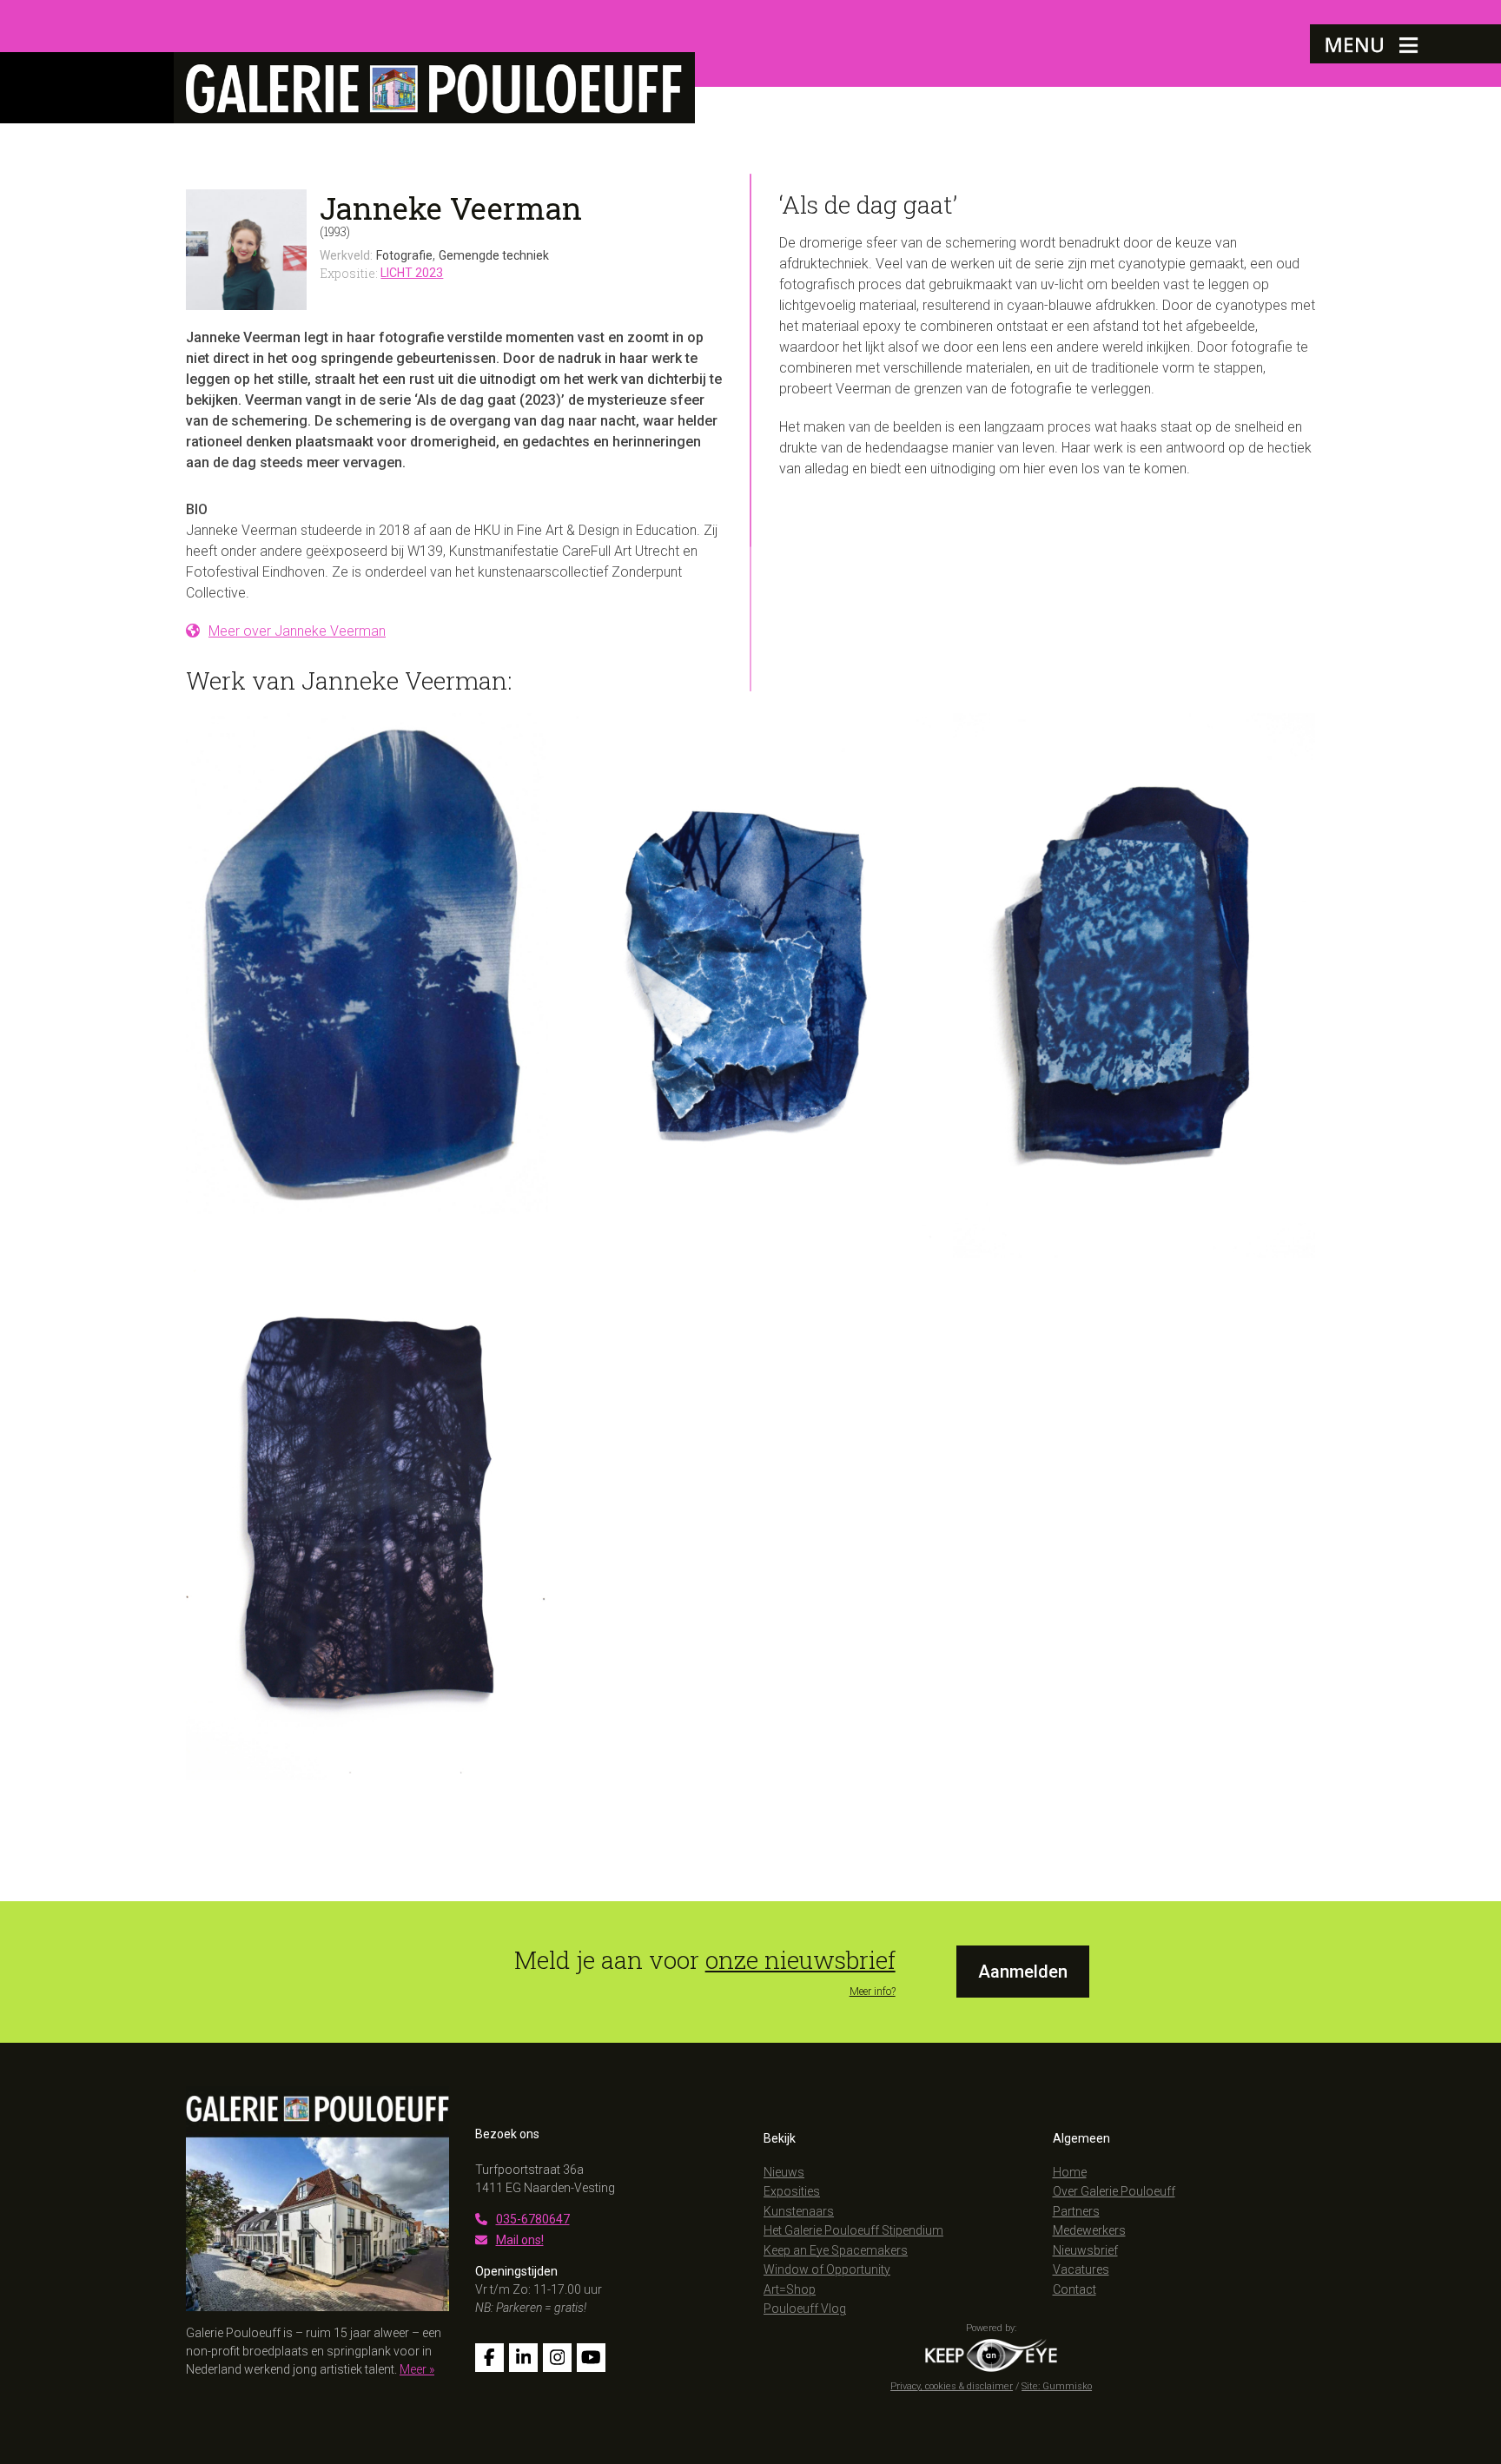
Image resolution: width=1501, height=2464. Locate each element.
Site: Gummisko (1057, 2386)
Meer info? (873, 1992)
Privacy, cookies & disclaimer (952, 2386)
